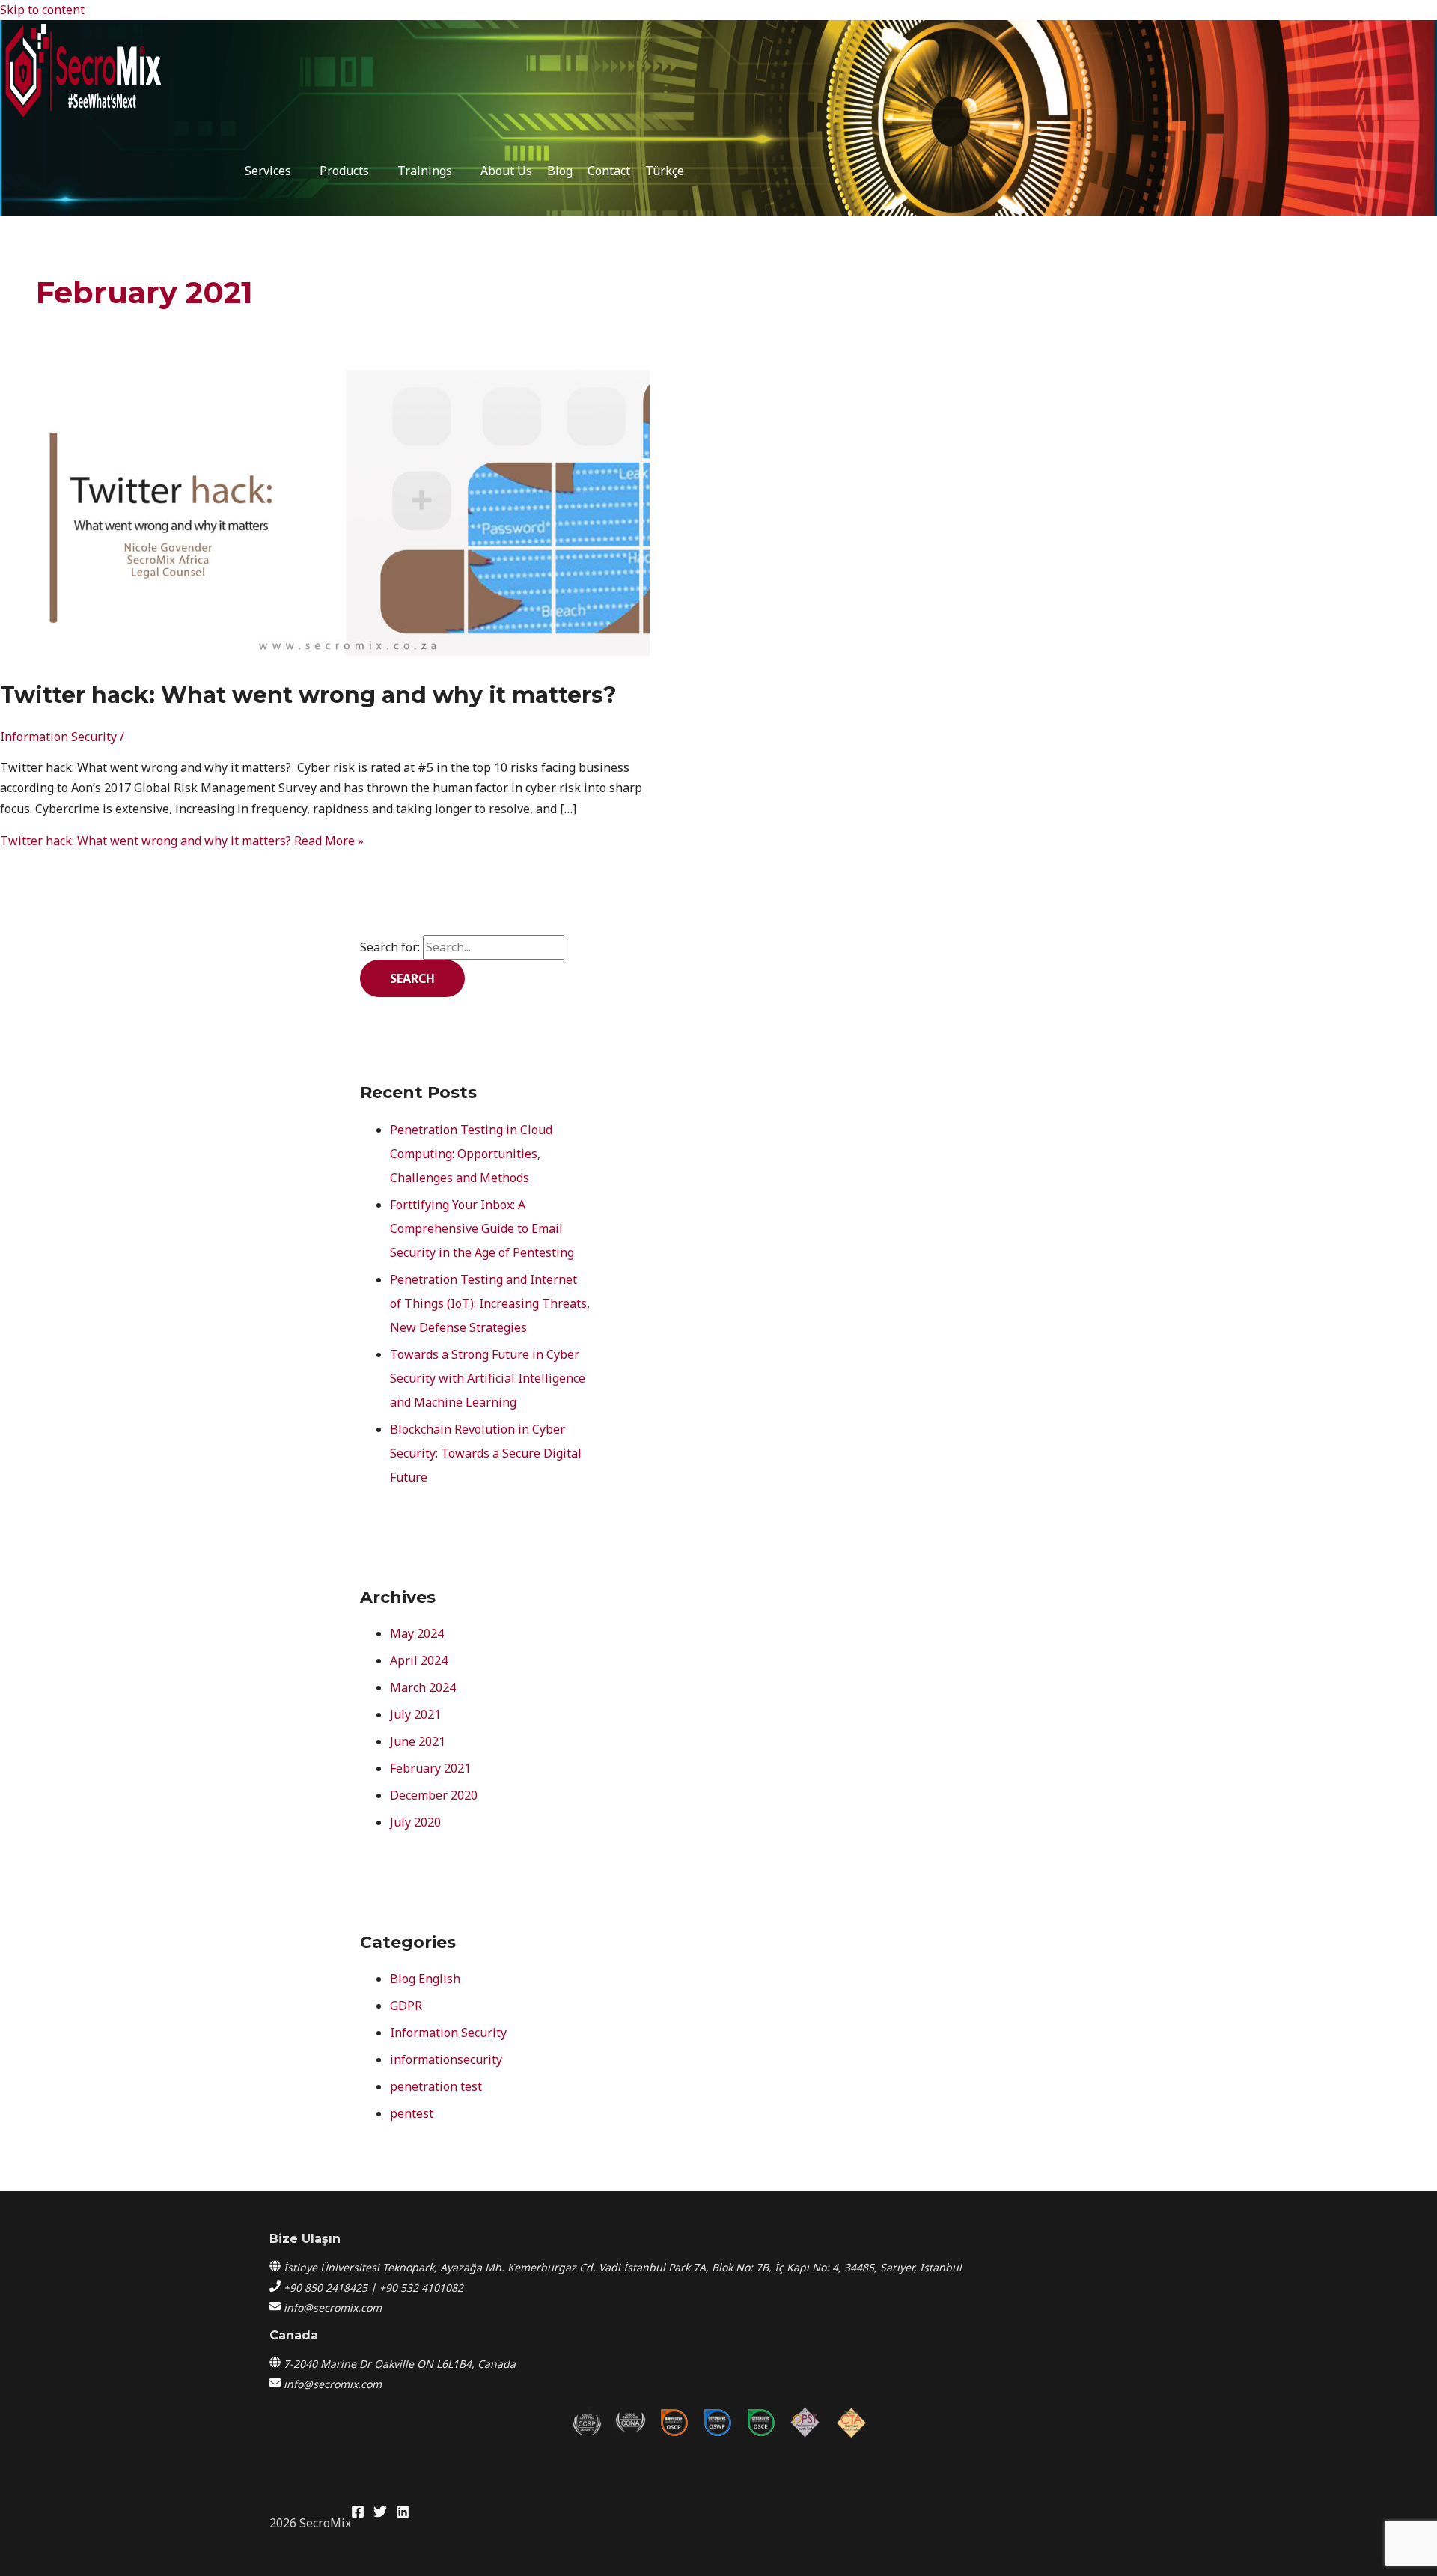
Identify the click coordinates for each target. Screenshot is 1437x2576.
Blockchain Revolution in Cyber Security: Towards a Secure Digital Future (486, 1453)
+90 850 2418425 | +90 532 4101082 (373, 2287)
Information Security (58, 737)
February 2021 (430, 1768)
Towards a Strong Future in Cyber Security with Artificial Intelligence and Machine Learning (488, 1378)
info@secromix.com (333, 2308)
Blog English (425, 1979)
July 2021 (415, 1714)
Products (344, 171)
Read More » (182, 841)
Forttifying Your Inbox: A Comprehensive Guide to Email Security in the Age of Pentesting (482, 1228)
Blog (560, 171)
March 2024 (423, 1687)
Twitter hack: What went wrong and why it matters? (308, 695)
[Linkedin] (403, 2514)
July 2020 (415, 1822)
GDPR (406, 2006)
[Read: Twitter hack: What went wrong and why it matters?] (383, 651)
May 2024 (417, 1633)
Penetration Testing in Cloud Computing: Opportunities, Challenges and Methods (471, 1154)
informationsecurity (446, 2059)
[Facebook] (358, 2514)
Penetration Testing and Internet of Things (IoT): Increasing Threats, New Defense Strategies (490, 1303)
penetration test (436, 2086)
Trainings (425, 171)
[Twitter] (380, 2514)
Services (268, 171)
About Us (506, 171)
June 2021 (418, 1741)
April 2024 (419, 1660)
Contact (609, 171)
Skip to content (42, 10)
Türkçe (665, 171)
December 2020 (434, 1795)
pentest (412, 2113)
